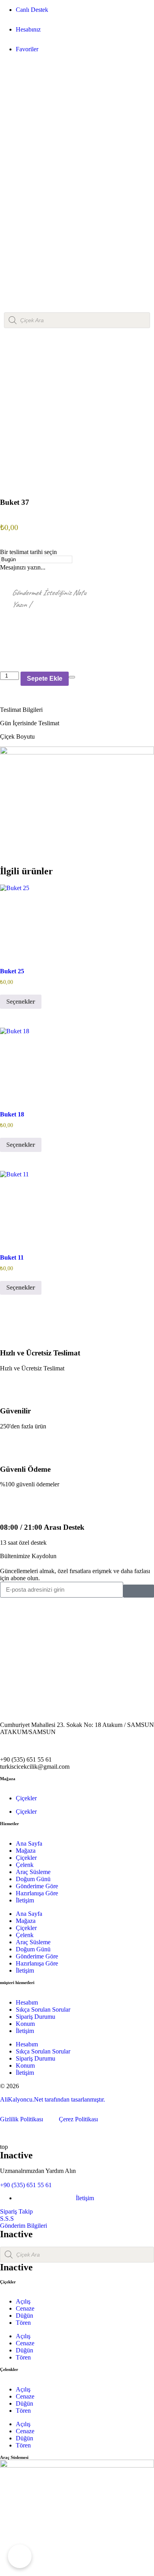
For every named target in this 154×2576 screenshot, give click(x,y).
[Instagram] (10, 1607)
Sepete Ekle (45, 679)
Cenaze (25, 2308)
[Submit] (139, 1591)
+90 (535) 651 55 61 (26, 2185)
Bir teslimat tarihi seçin (28, 552)
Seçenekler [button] (21, 1001)
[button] (77, 710)
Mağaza (26, 1851)
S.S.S (7, 2219)
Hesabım (27, 2002)
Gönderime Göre (37, 1886)
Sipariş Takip (16, 2211)
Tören (23, 2323)
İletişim (25, 1900)
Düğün (24, 2316)
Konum (25, 2024)
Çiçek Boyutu (17, 736)
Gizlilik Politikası (24, 2119)
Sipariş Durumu (36, 2017)
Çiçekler (26, 1798)
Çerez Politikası (78, 2119)
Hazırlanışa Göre (37, 1893)
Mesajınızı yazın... (23, 567)
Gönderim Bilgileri (23, 2226)
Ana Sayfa (29, 1843)
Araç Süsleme (33, 1872)
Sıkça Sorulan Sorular (43, 2009)
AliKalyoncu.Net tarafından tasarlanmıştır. (53, 2099)
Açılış (23, 2301)
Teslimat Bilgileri (21, 710)
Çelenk (25, 1865)
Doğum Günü (33, 1879)
